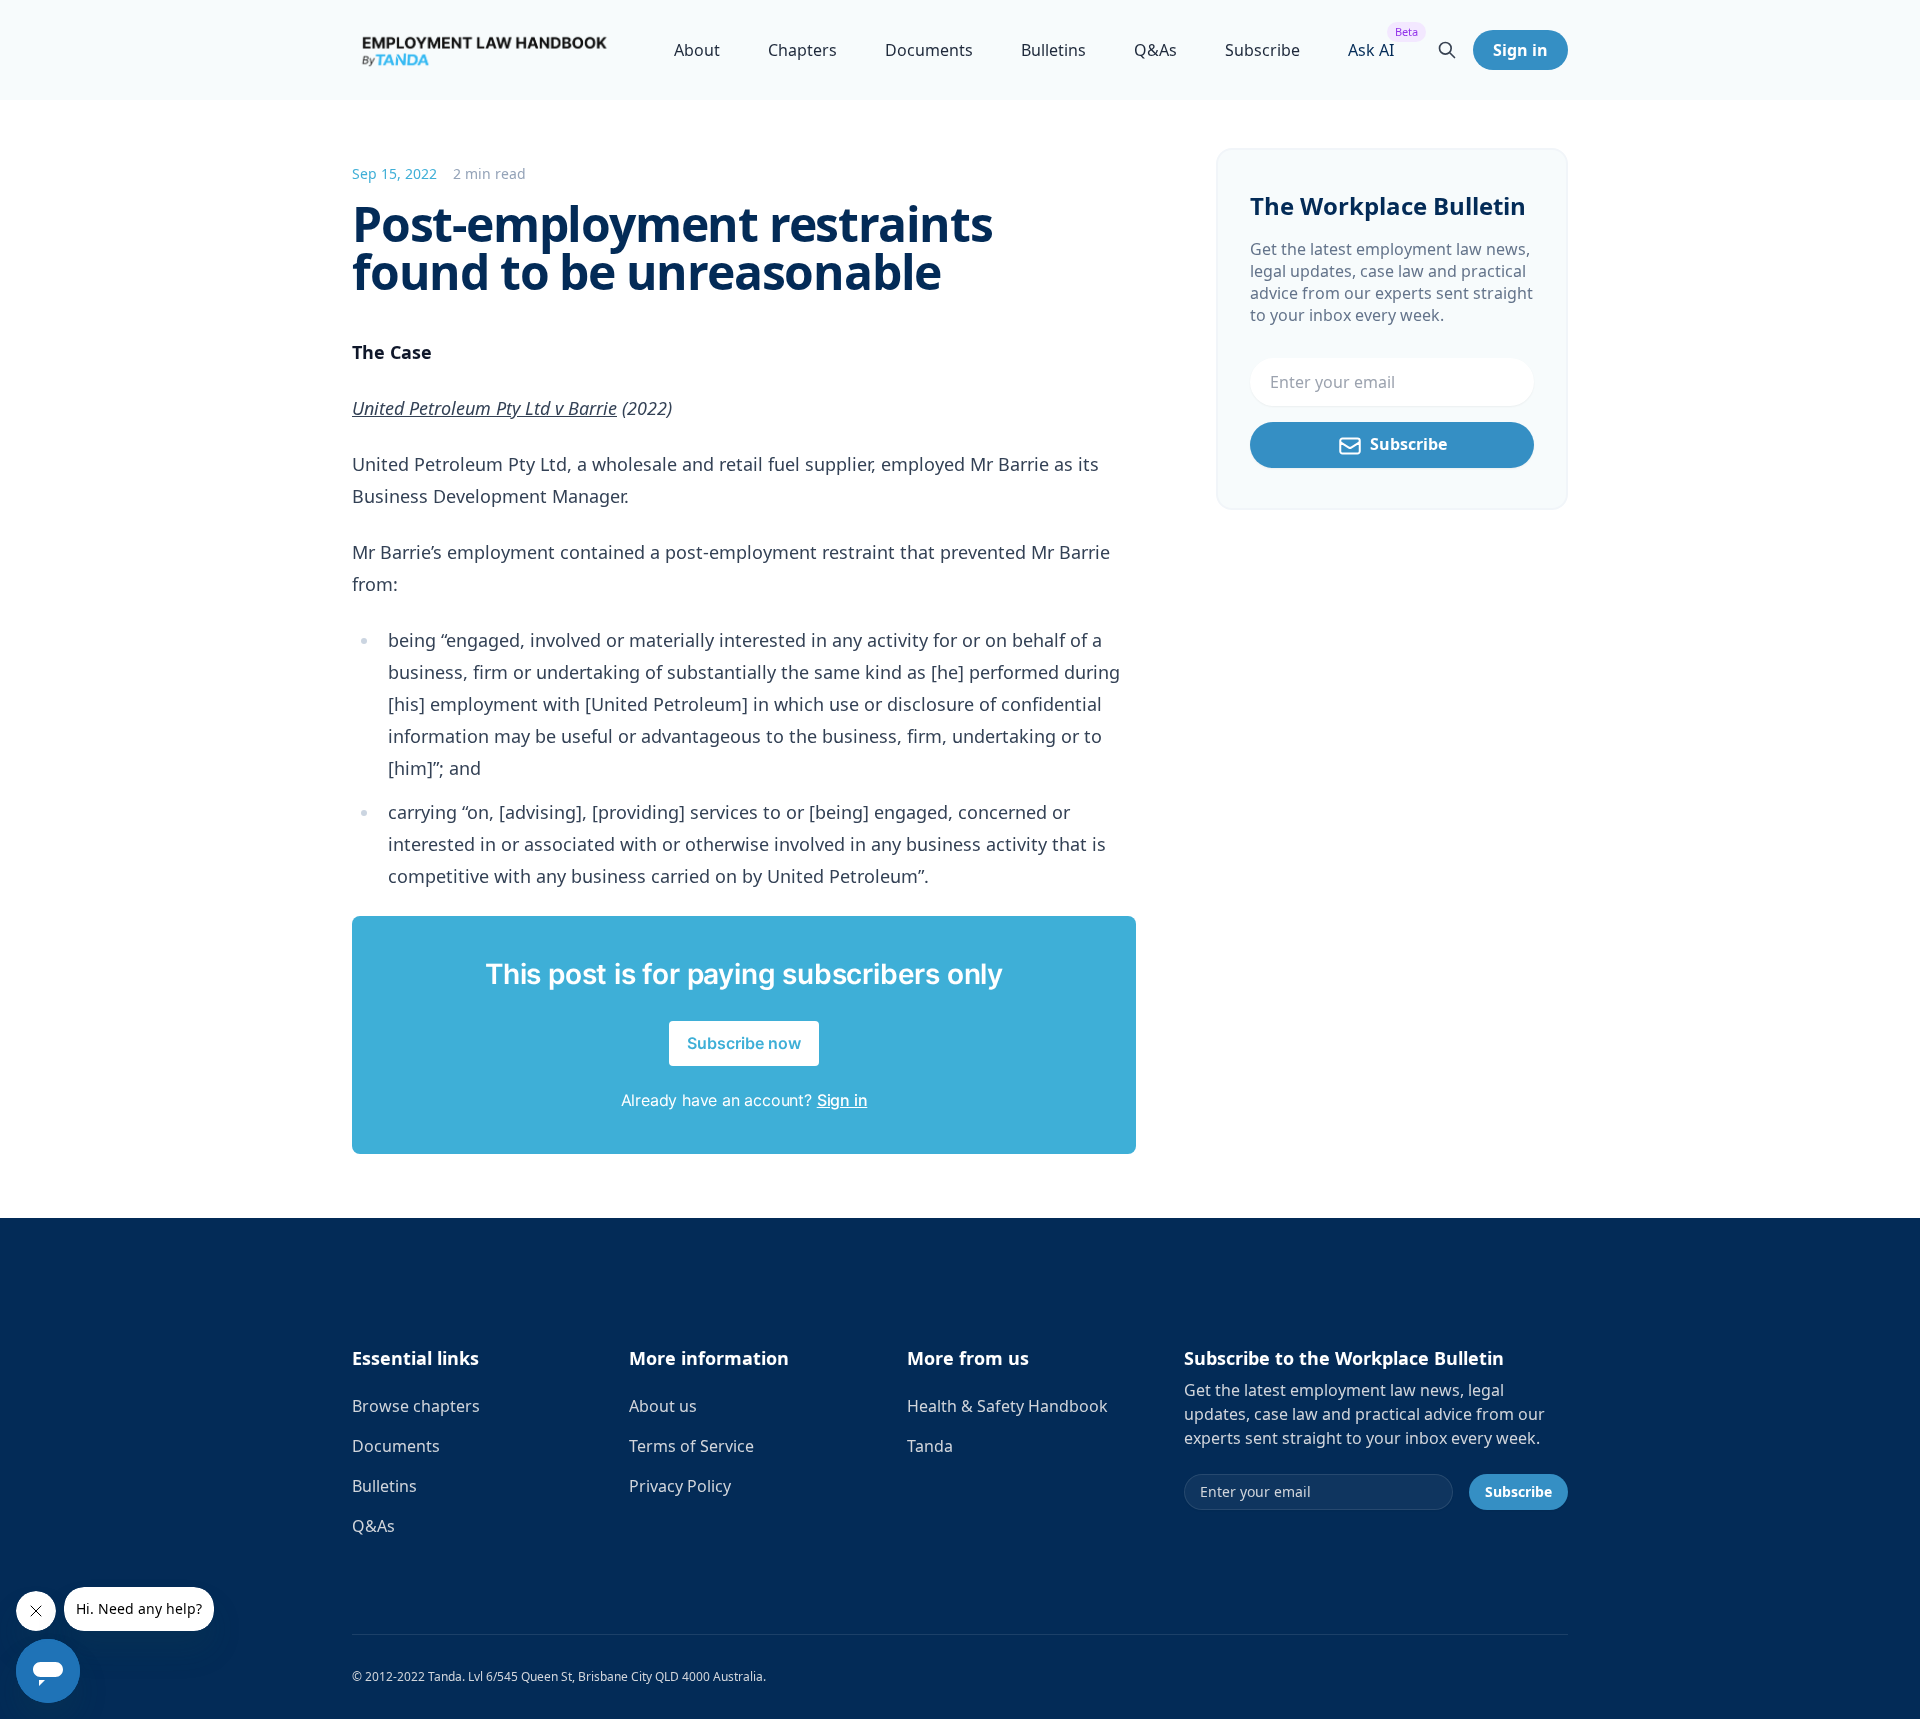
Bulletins (1053, 50)
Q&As (1155, 50)
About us (663, 1406)
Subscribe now (744, 1043)
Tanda (930, 1446)
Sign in (1520, 50)
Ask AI (1371, 49)
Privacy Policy (680, 1486)
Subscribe (1262, 50)
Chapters (802, 50)
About (697, 50)
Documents (929, 50)
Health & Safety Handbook (1007, 1406)
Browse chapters (416, 1406)
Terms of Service (691, 1446)
